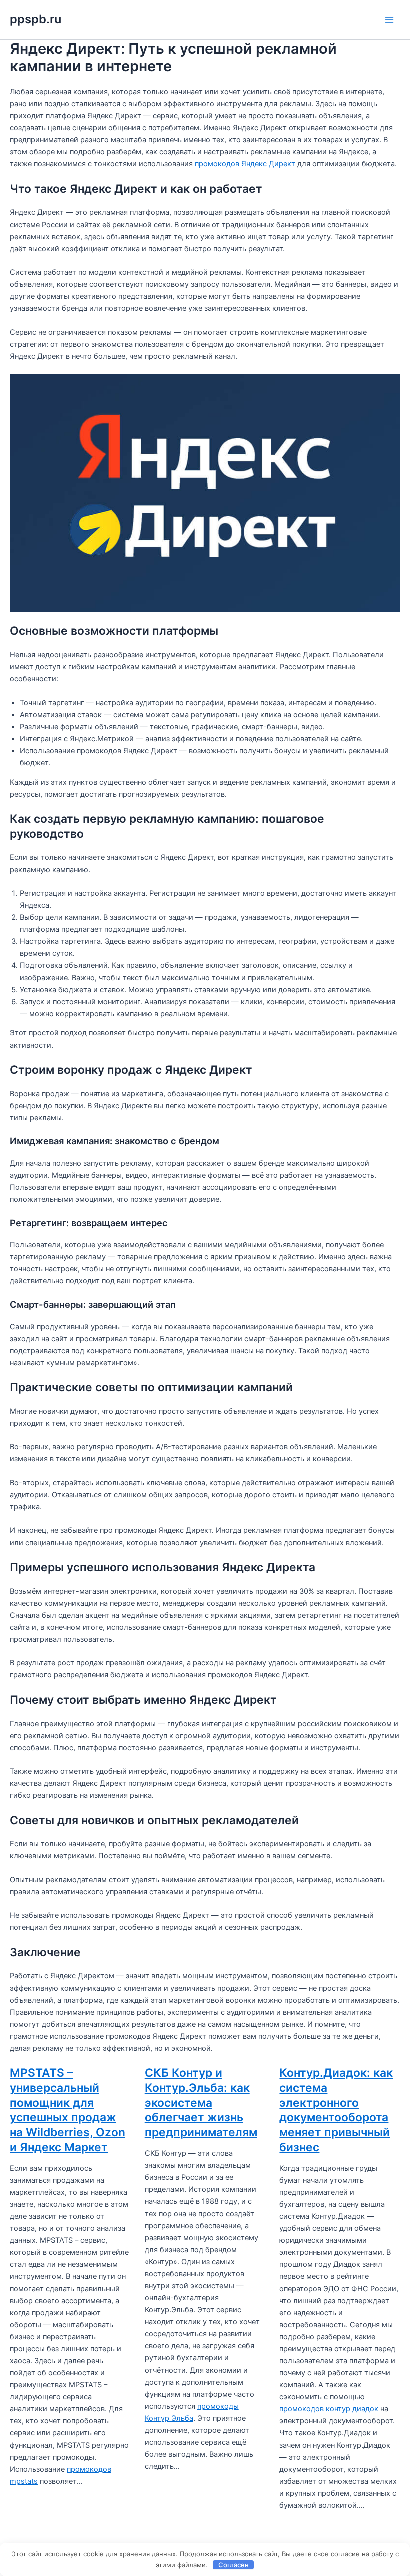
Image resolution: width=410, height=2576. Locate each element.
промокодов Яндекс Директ (245, 164)
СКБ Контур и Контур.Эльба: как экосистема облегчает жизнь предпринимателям (201, 2102)
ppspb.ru (36, 19)
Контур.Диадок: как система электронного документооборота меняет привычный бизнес (336, 2110)
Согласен (234, 2565)
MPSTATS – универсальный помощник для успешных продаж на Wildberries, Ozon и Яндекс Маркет (68, 2110)
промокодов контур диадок (329, 2409)
